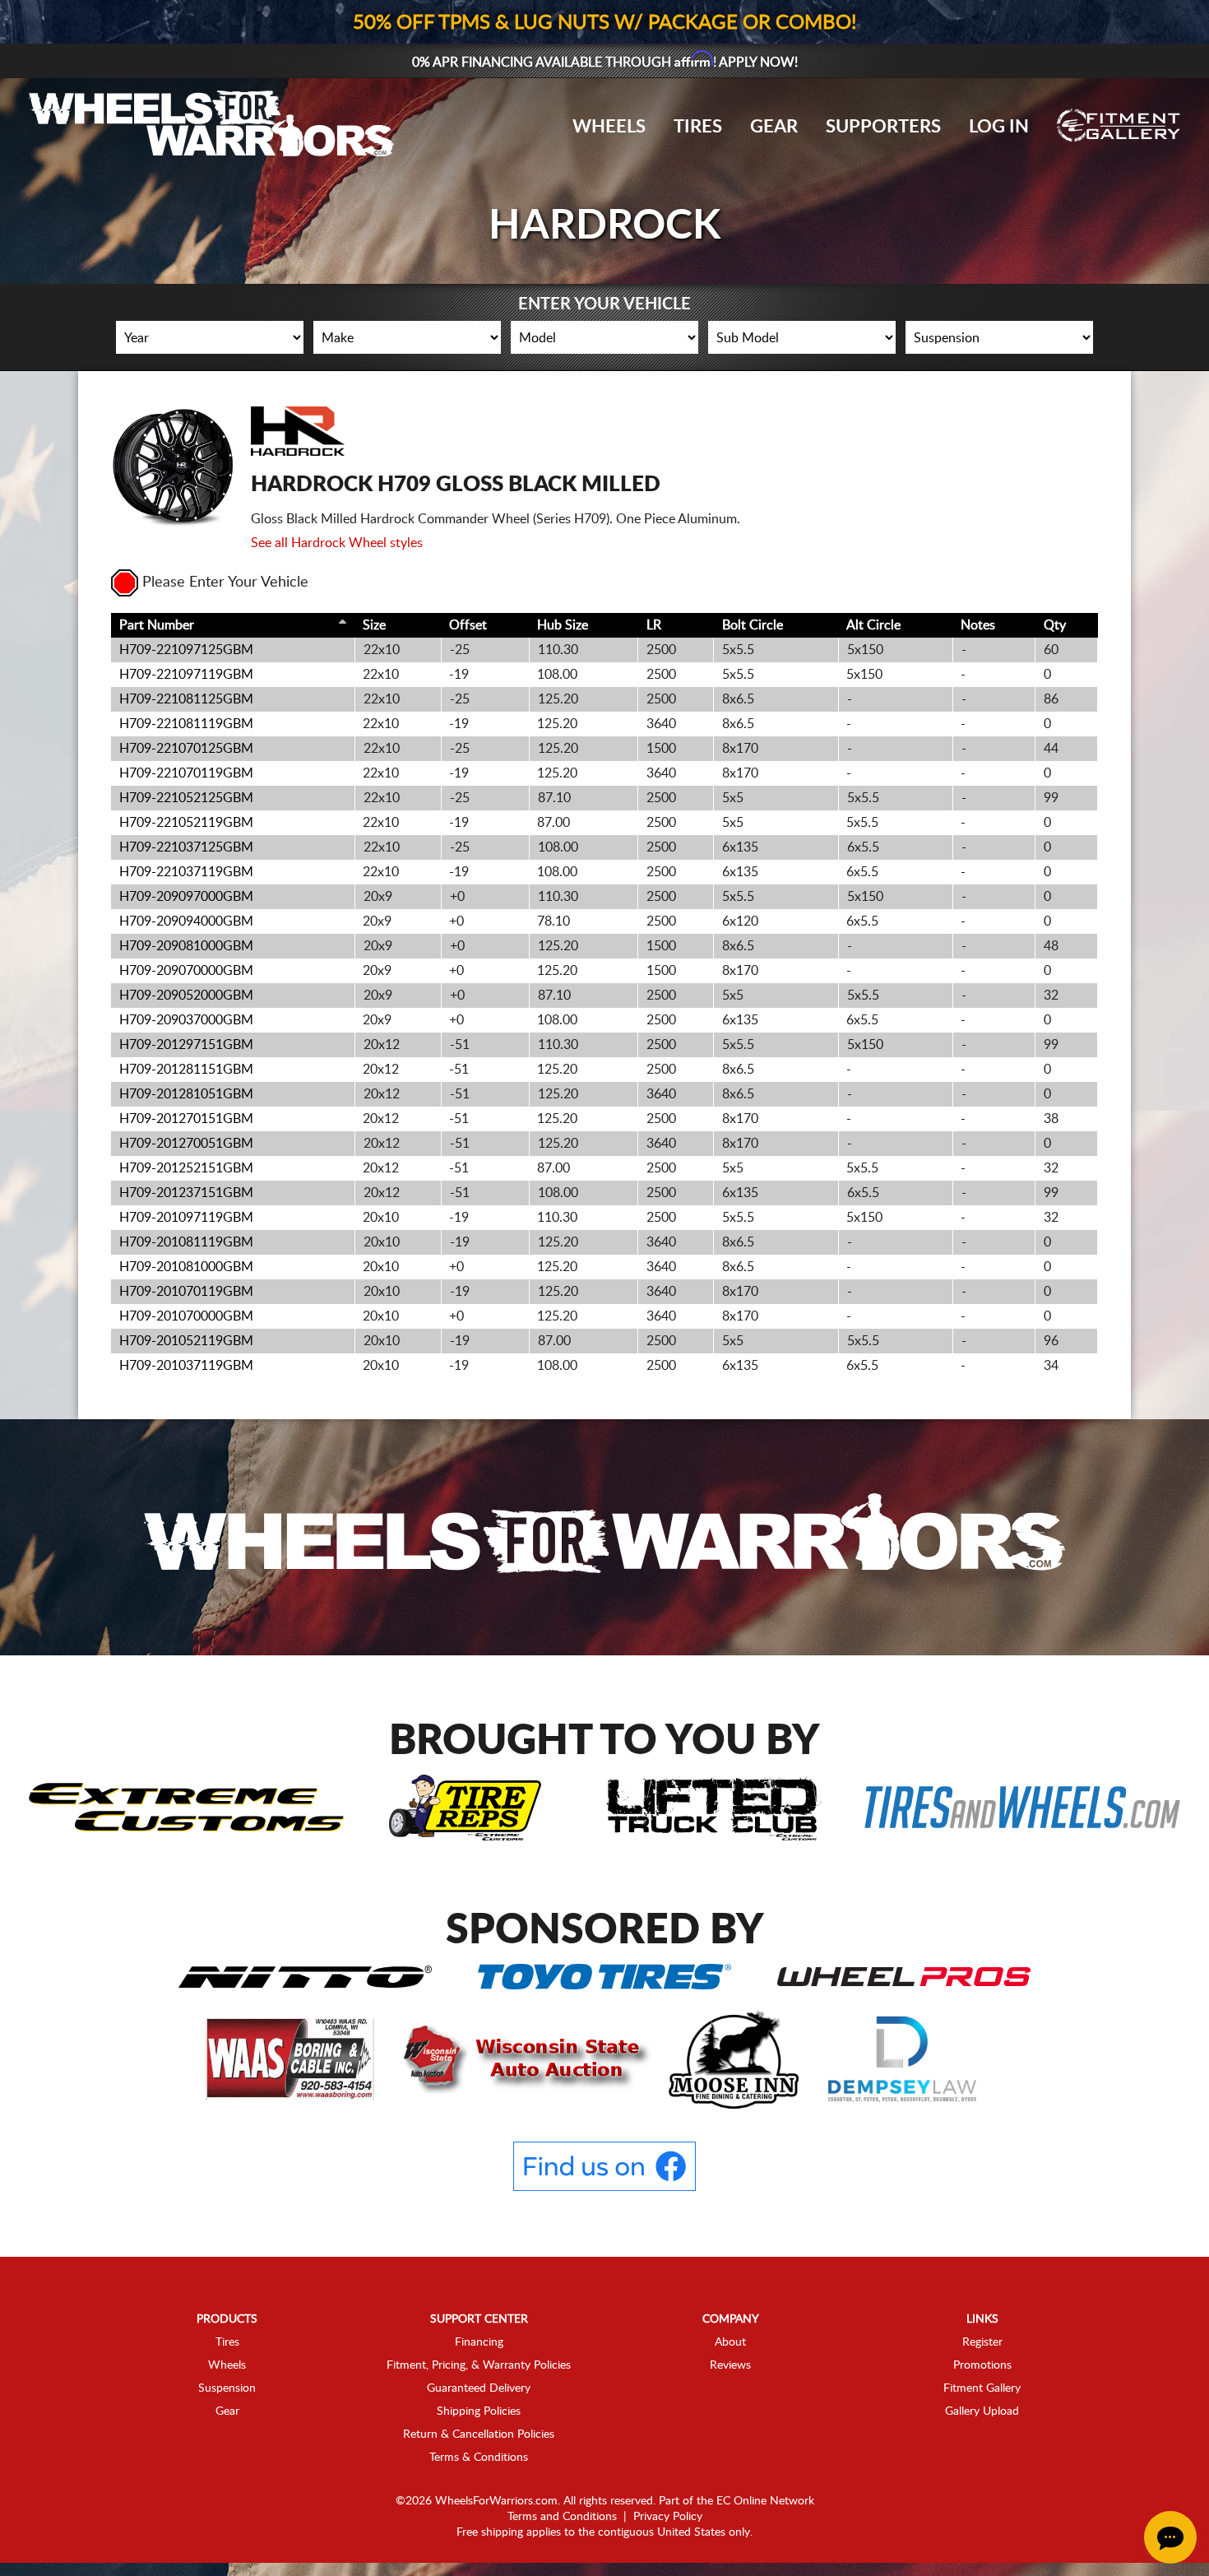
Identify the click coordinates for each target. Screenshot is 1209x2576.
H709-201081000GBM (186, 1267)
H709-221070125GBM (186, 749)
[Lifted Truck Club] (714, 1807)
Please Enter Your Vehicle (225, 583)
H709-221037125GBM (186, 847)
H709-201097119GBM (186, 1218)
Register (982, 2342)
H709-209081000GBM (186, 946)
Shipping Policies (479, 2411)
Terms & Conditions (479, 2458)
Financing (479, 2342)
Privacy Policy (668, 2517)
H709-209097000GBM (186, 897)
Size (374, 625)
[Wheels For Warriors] (604, 1536)
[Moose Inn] (736, 2058)
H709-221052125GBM (186, 798)
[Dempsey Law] (903, 2058)
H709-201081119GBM (186, 1242)
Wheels (609, 127)
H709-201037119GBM (186, 1366)
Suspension (227, 2388)
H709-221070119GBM (186, 773)
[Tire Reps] (465, 1807)
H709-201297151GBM (186, 1045)
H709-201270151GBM (186, 1119)
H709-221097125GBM (186, 650)
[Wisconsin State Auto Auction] (523, 2058)
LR (654, 625)
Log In (999, 127)
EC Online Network (765, 2501)
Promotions (982, 2365)
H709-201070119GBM (186, 1292)
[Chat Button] (1170, 2537)
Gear (774, 127)
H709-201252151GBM (186, 1168)
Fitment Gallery (982, 2388)
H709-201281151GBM (186, 1070)
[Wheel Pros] (904, 1975)
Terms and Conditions (562, 2517)
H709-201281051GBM (186, 1094)
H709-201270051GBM (186, 1144)
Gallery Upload (982, 2411)
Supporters (883, 127)
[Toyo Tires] (604, 1975)
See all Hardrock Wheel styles (337, 543)
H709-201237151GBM (186, 1193)
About (730, 2342)
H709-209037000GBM (186, 1020)
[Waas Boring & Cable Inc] (292, 2058)
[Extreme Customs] (187, 1807)
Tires (698, 127)
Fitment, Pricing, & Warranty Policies (479, 2365)
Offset (468, 625)
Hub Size (563, 625)
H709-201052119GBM (186, 1341)
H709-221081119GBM (186, 724)
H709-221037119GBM (186, 872)
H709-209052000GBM (186, 996)
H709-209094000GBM (186, 921)
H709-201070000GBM (186, 1316)
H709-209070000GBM (186, 971)
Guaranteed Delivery (479, 2388)
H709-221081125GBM (186, 699)
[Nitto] (305, 1975)
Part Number (157, 625)
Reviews (730, 2365)
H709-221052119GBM (186, 823)
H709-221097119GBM (186, 675)
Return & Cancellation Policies (479, 2434)
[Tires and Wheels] (1022, 1807)
